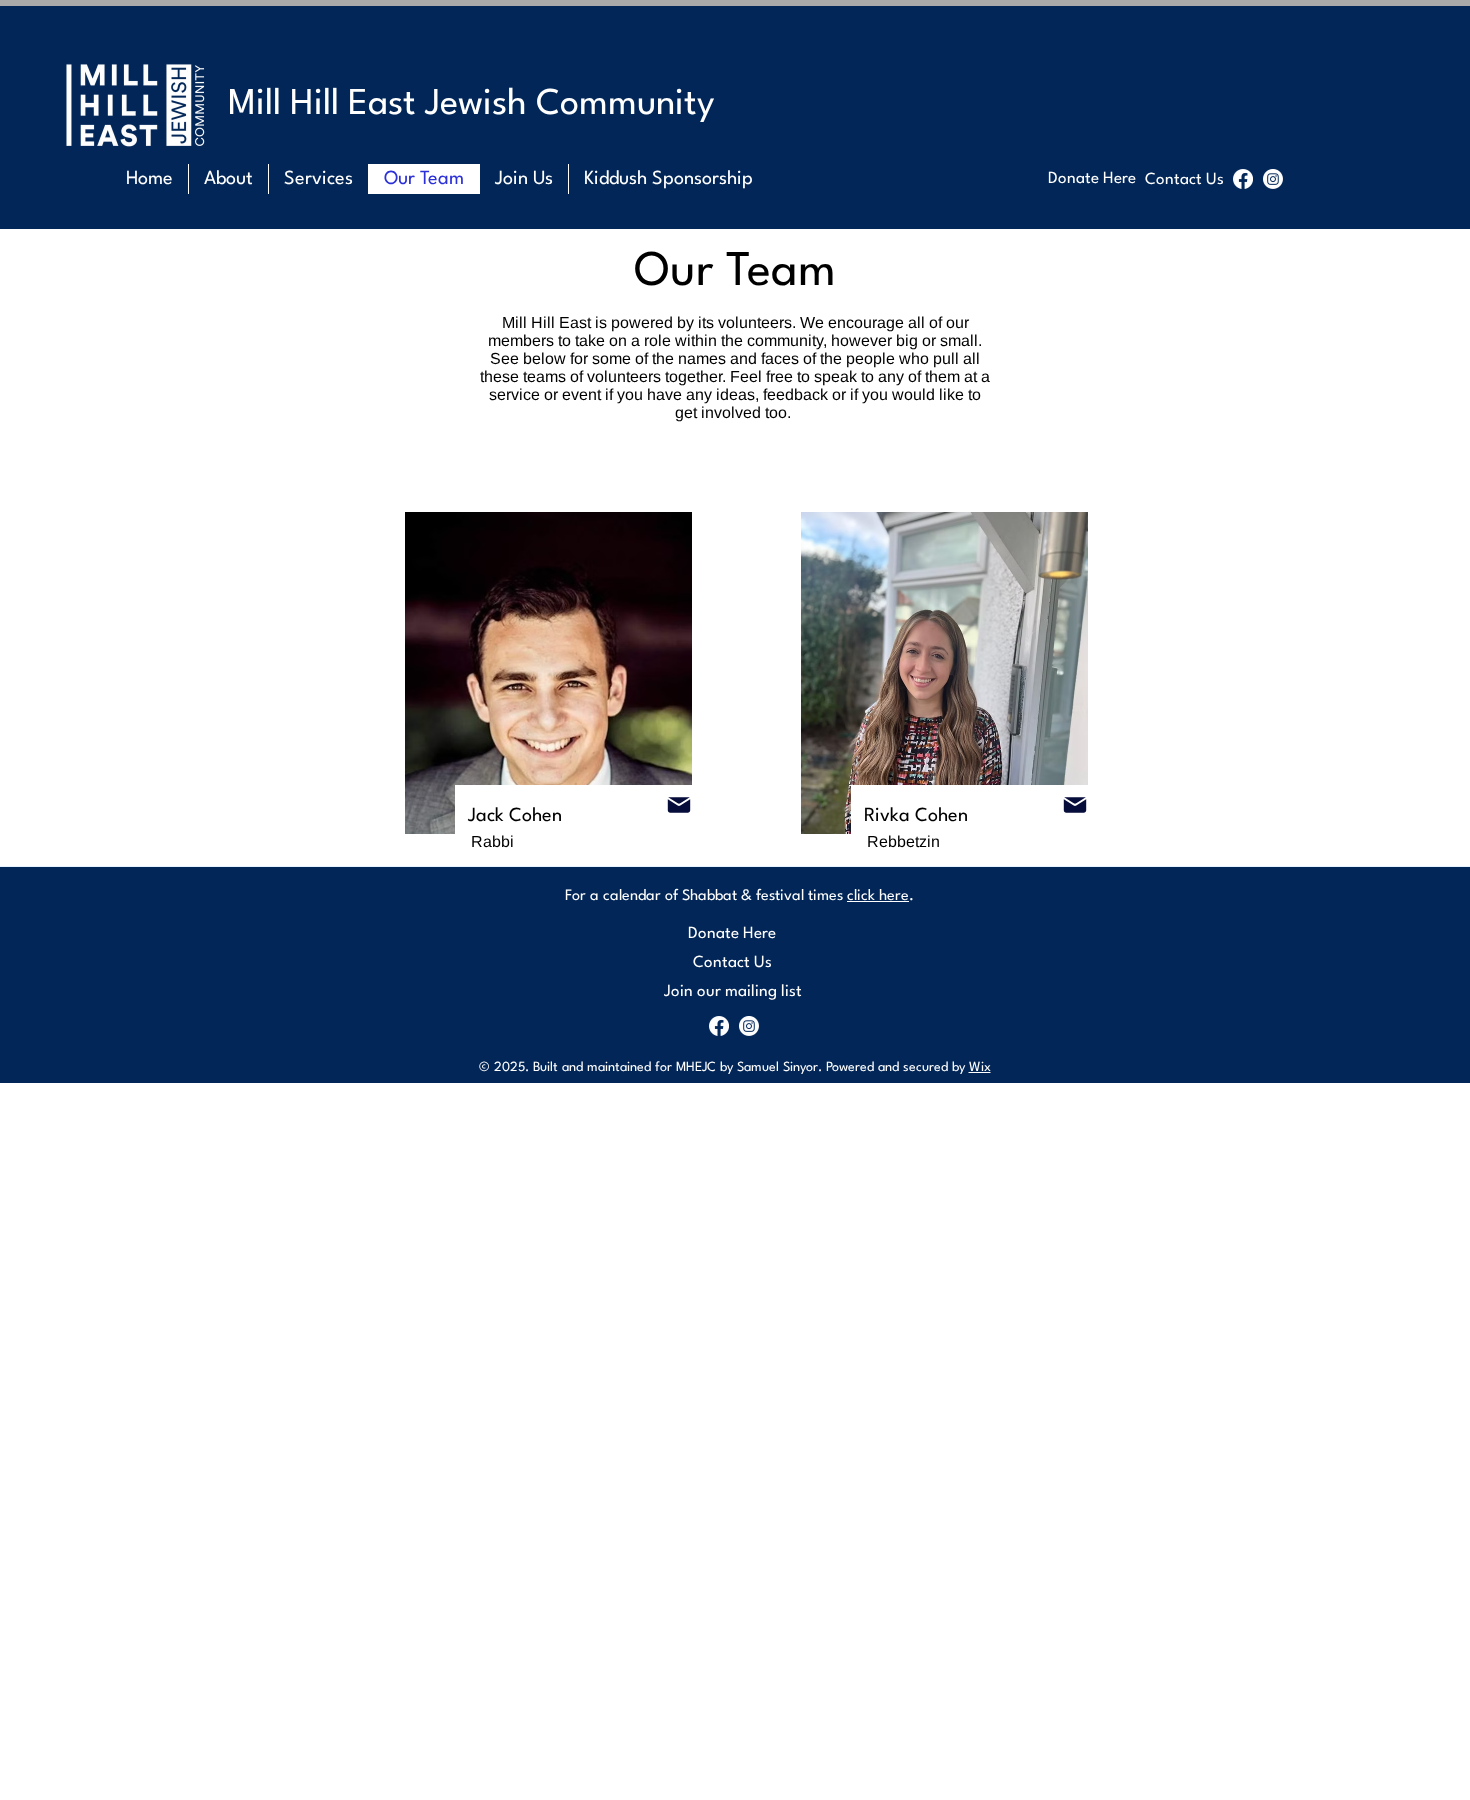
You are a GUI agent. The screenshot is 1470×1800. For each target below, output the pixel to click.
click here (878, 896)
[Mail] (679, 805)
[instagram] (1273, 179)
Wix (980, 1067)
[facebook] (1243, 179)
